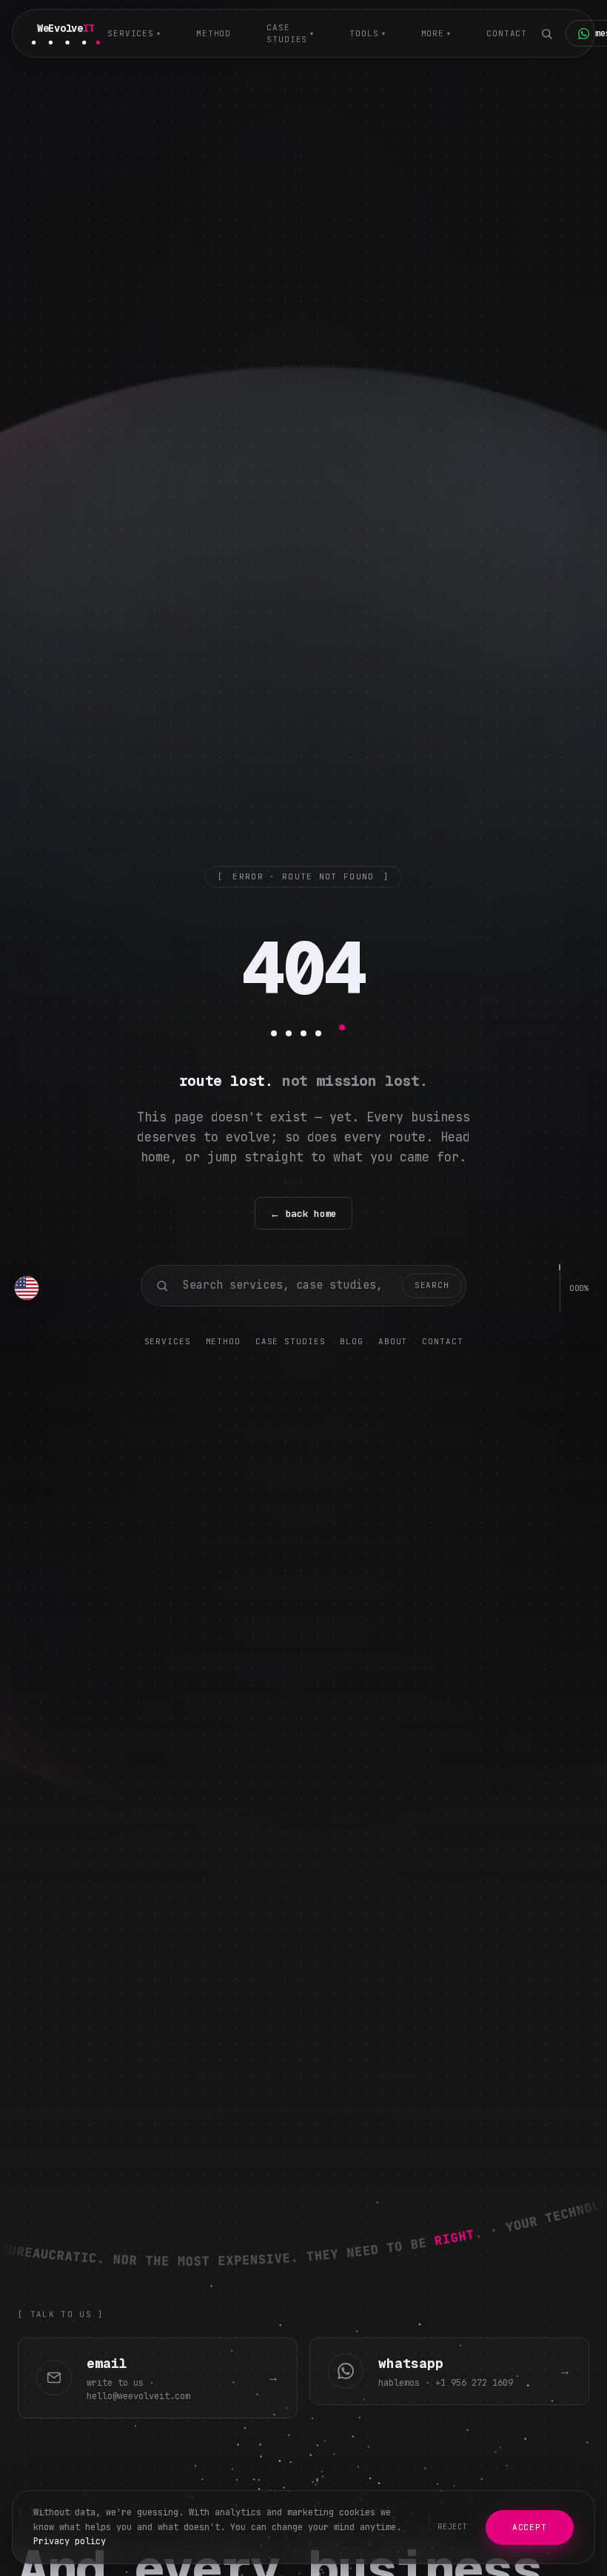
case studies (290, 34)
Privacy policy (70, 2541)
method (214, 33)
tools (367, 33)
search (432, 1285)
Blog (352, 1341)
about (393, 1341)
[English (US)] (27, 1288)
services (134, 33)
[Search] (546, 33)
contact (507, 33)
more (436, 33)
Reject (453, 2527)
